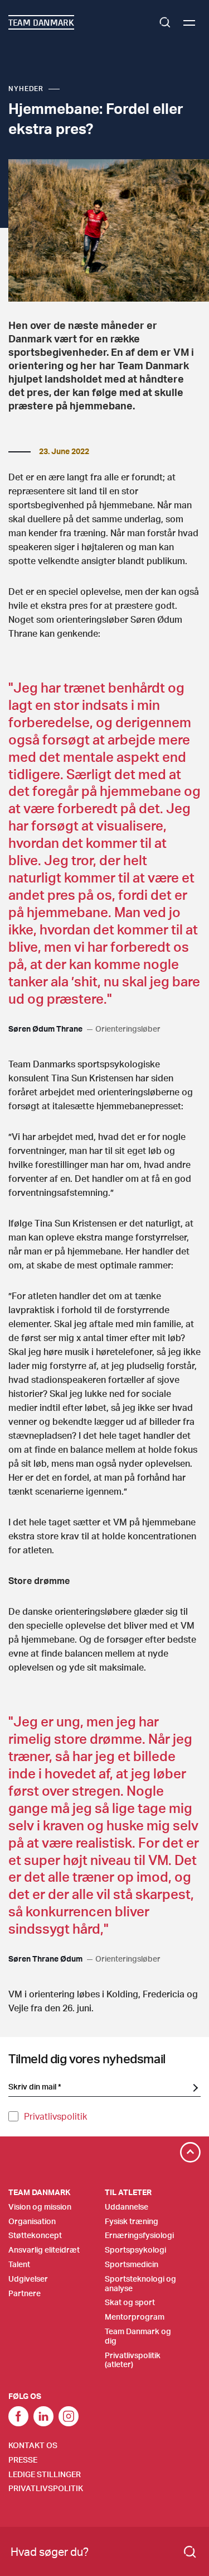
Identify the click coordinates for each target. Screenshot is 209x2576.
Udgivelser (28, 2279)
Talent (19, 2264)
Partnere (25, 2293)
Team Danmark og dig (138, 2336)
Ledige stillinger (45, 2474)
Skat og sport (130, 2302)
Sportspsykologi (135, 2250)
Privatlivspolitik (55, 2116)
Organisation (32, 2221)
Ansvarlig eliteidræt (44, 2250)
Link (43, 2416)
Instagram (69, 2416)
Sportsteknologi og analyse (140, 2283)
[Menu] (189, 23)
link (18, 2416)
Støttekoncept (35, 2235)
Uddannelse (127, 2207)
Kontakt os (33, 2445)
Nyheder (26, 89)
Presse (23, 2460)
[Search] (190, 2552)
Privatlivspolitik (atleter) (133, 2360)
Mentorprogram (135, 2317)
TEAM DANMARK (41, 22)
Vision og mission (40, 2207)
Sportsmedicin (132, 2264)
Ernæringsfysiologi (139, 2235)
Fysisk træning (132, 2221)
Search (165, 22)
